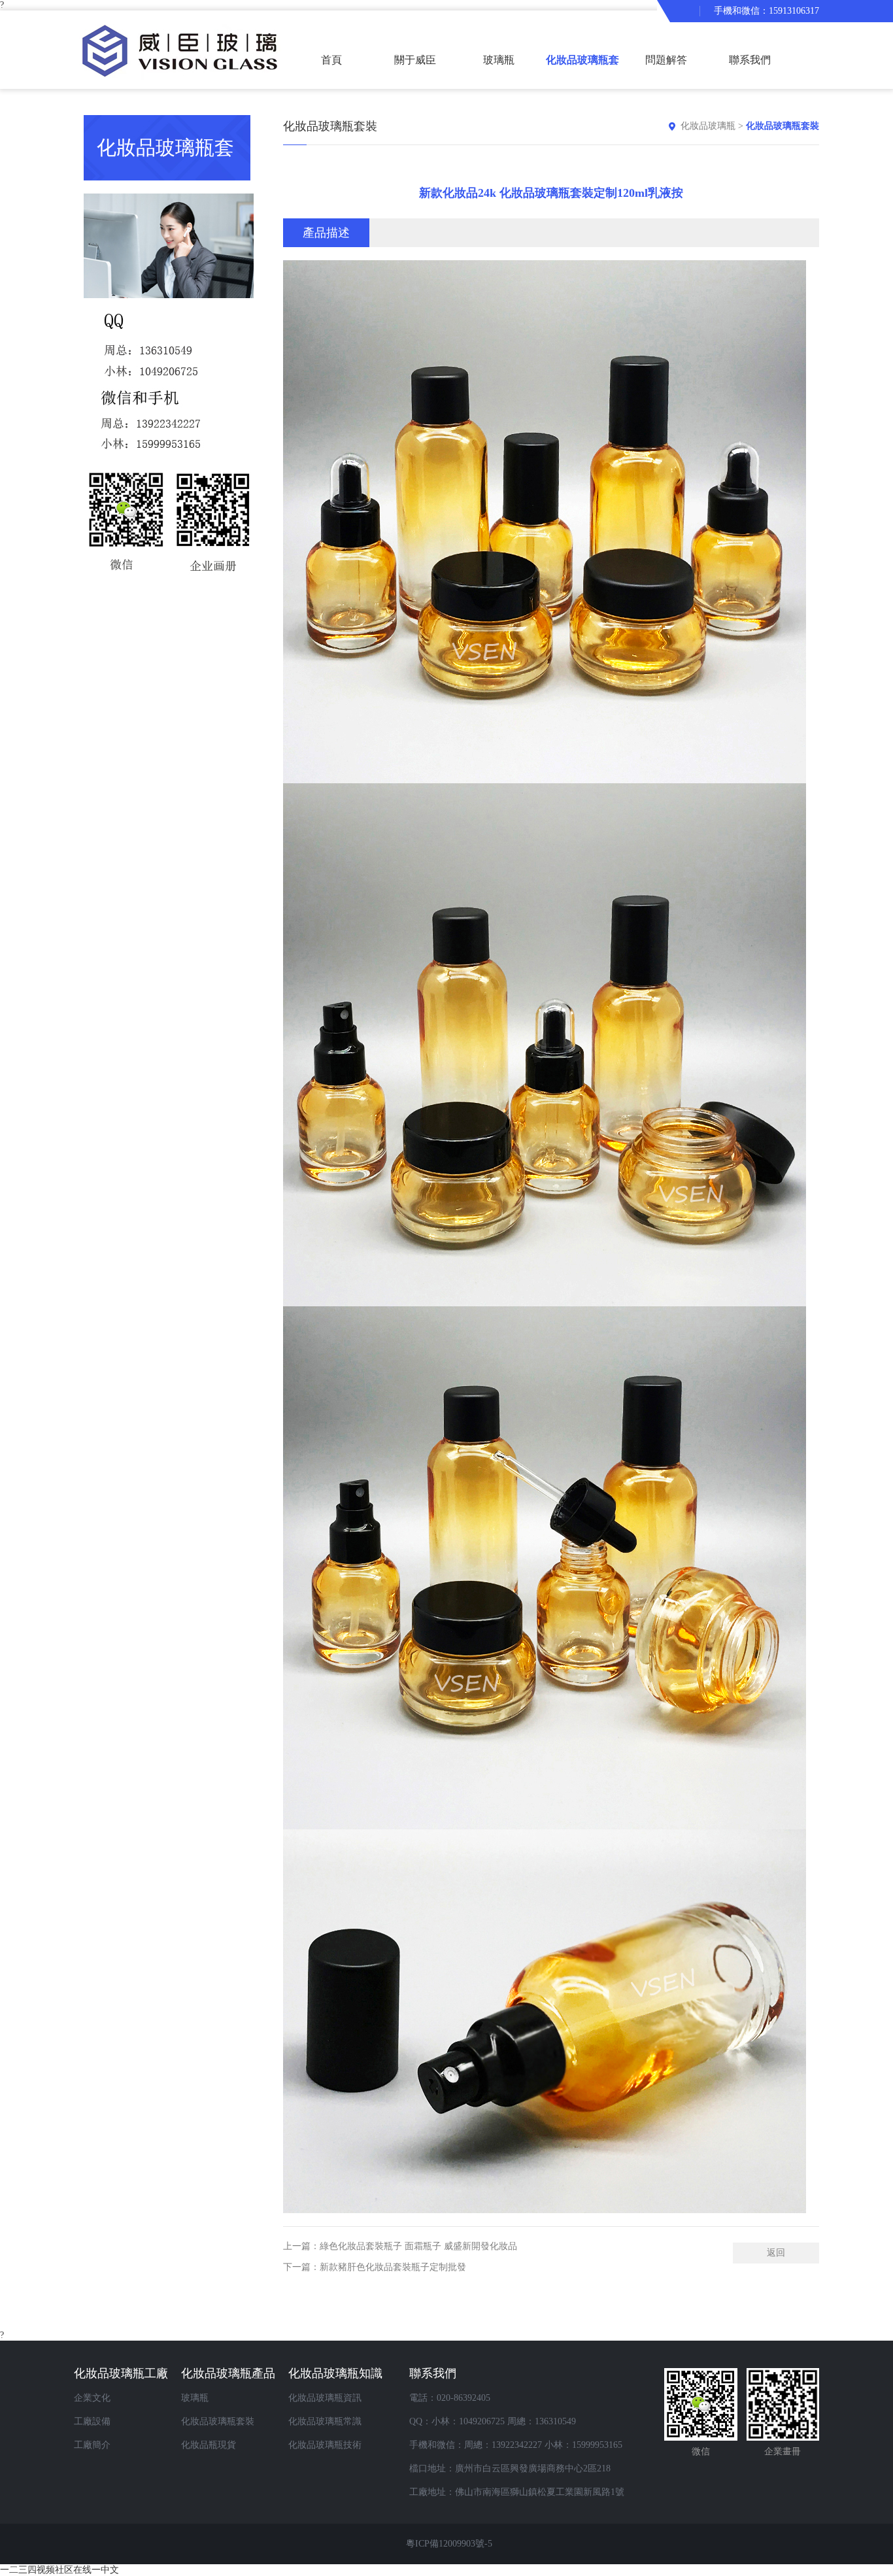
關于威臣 (415, 60)
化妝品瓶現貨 (209, 2445)
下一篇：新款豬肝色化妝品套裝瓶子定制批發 (375, 2267)
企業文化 (92, 2398)
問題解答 (666, 60)
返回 (776, 2253)
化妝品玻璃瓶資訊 (325, 2398)
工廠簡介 (92, 2445)
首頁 (331, 60)
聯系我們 (750, 60)
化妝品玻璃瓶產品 (228, 2373)
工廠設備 (92, 2421)
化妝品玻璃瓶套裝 (582, 72)
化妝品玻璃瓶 (708, 126)
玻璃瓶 (499, 60)
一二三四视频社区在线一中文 (59, 2570)
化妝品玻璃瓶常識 (325, 2421)
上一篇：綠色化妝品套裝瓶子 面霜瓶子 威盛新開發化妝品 (400, 2246)
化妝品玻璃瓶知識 (335, 2373)
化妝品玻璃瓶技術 (325, 2445)
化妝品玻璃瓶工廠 (121, 2373)
